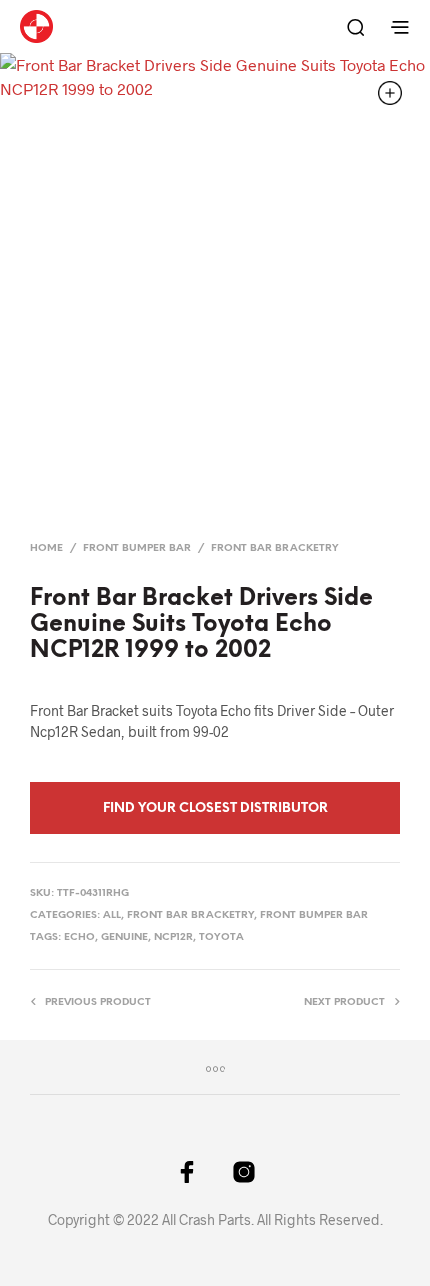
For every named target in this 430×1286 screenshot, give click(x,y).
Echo (79, 937)
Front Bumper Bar (137, 548)
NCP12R (173, 937)
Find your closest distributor (215, 808)
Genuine (124, 937)
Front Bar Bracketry (275, 548)
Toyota (221, 937)
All (112, 915)
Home (46, 548)
